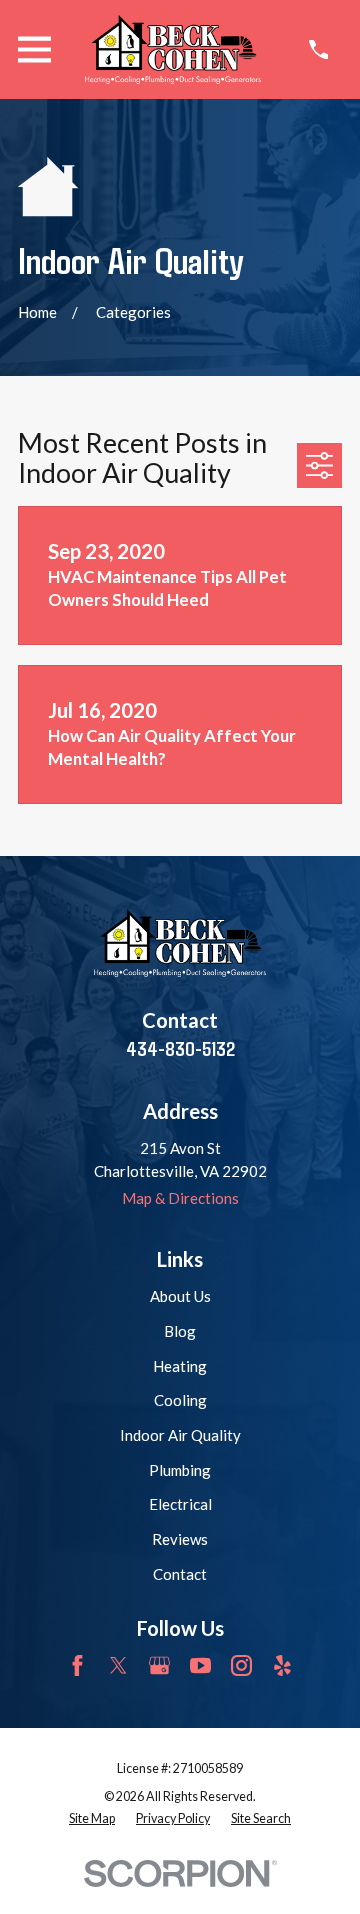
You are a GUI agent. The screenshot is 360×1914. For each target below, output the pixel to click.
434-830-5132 (180, 1048)
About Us (180, 1296)
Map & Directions (180, 1198)
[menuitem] (92, 1819)
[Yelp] (282, 1665)
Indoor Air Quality (180, 1435)
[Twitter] (118, 1665)
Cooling (180, 1400)
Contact (180, 1574)
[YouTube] (200, 1665)
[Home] (173, 49)
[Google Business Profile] (159, 1665)
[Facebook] (77, 1665)
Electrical (180, 1504)
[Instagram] (241, 1665)
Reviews (180, 1539)
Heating (180, 1366)
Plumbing (180, 1470)
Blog (180, 1331)
